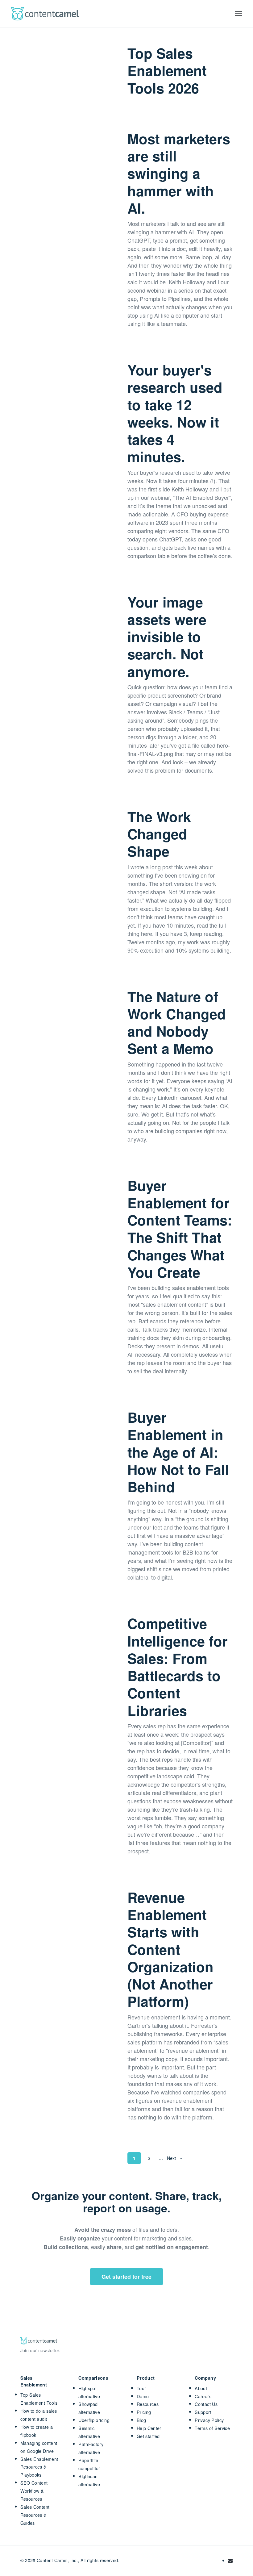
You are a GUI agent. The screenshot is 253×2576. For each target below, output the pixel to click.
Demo (143, 2396)
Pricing (144, 2412)
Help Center (149, 2428)
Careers (203, 2396)
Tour (141, 2388)
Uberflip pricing (94, 2420)
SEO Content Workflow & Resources (34, 2491)
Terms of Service (212, 2428)
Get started (148, 2436)
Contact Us (206, 2404)
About (201, 2388)
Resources (148, 2404)
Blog (141, 2420)
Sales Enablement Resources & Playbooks (39, 2467)
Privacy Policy (209, 2420)
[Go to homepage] (45, 14)
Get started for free (126, 2277)
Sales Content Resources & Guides (35, 2515)
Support (203, 2412)
